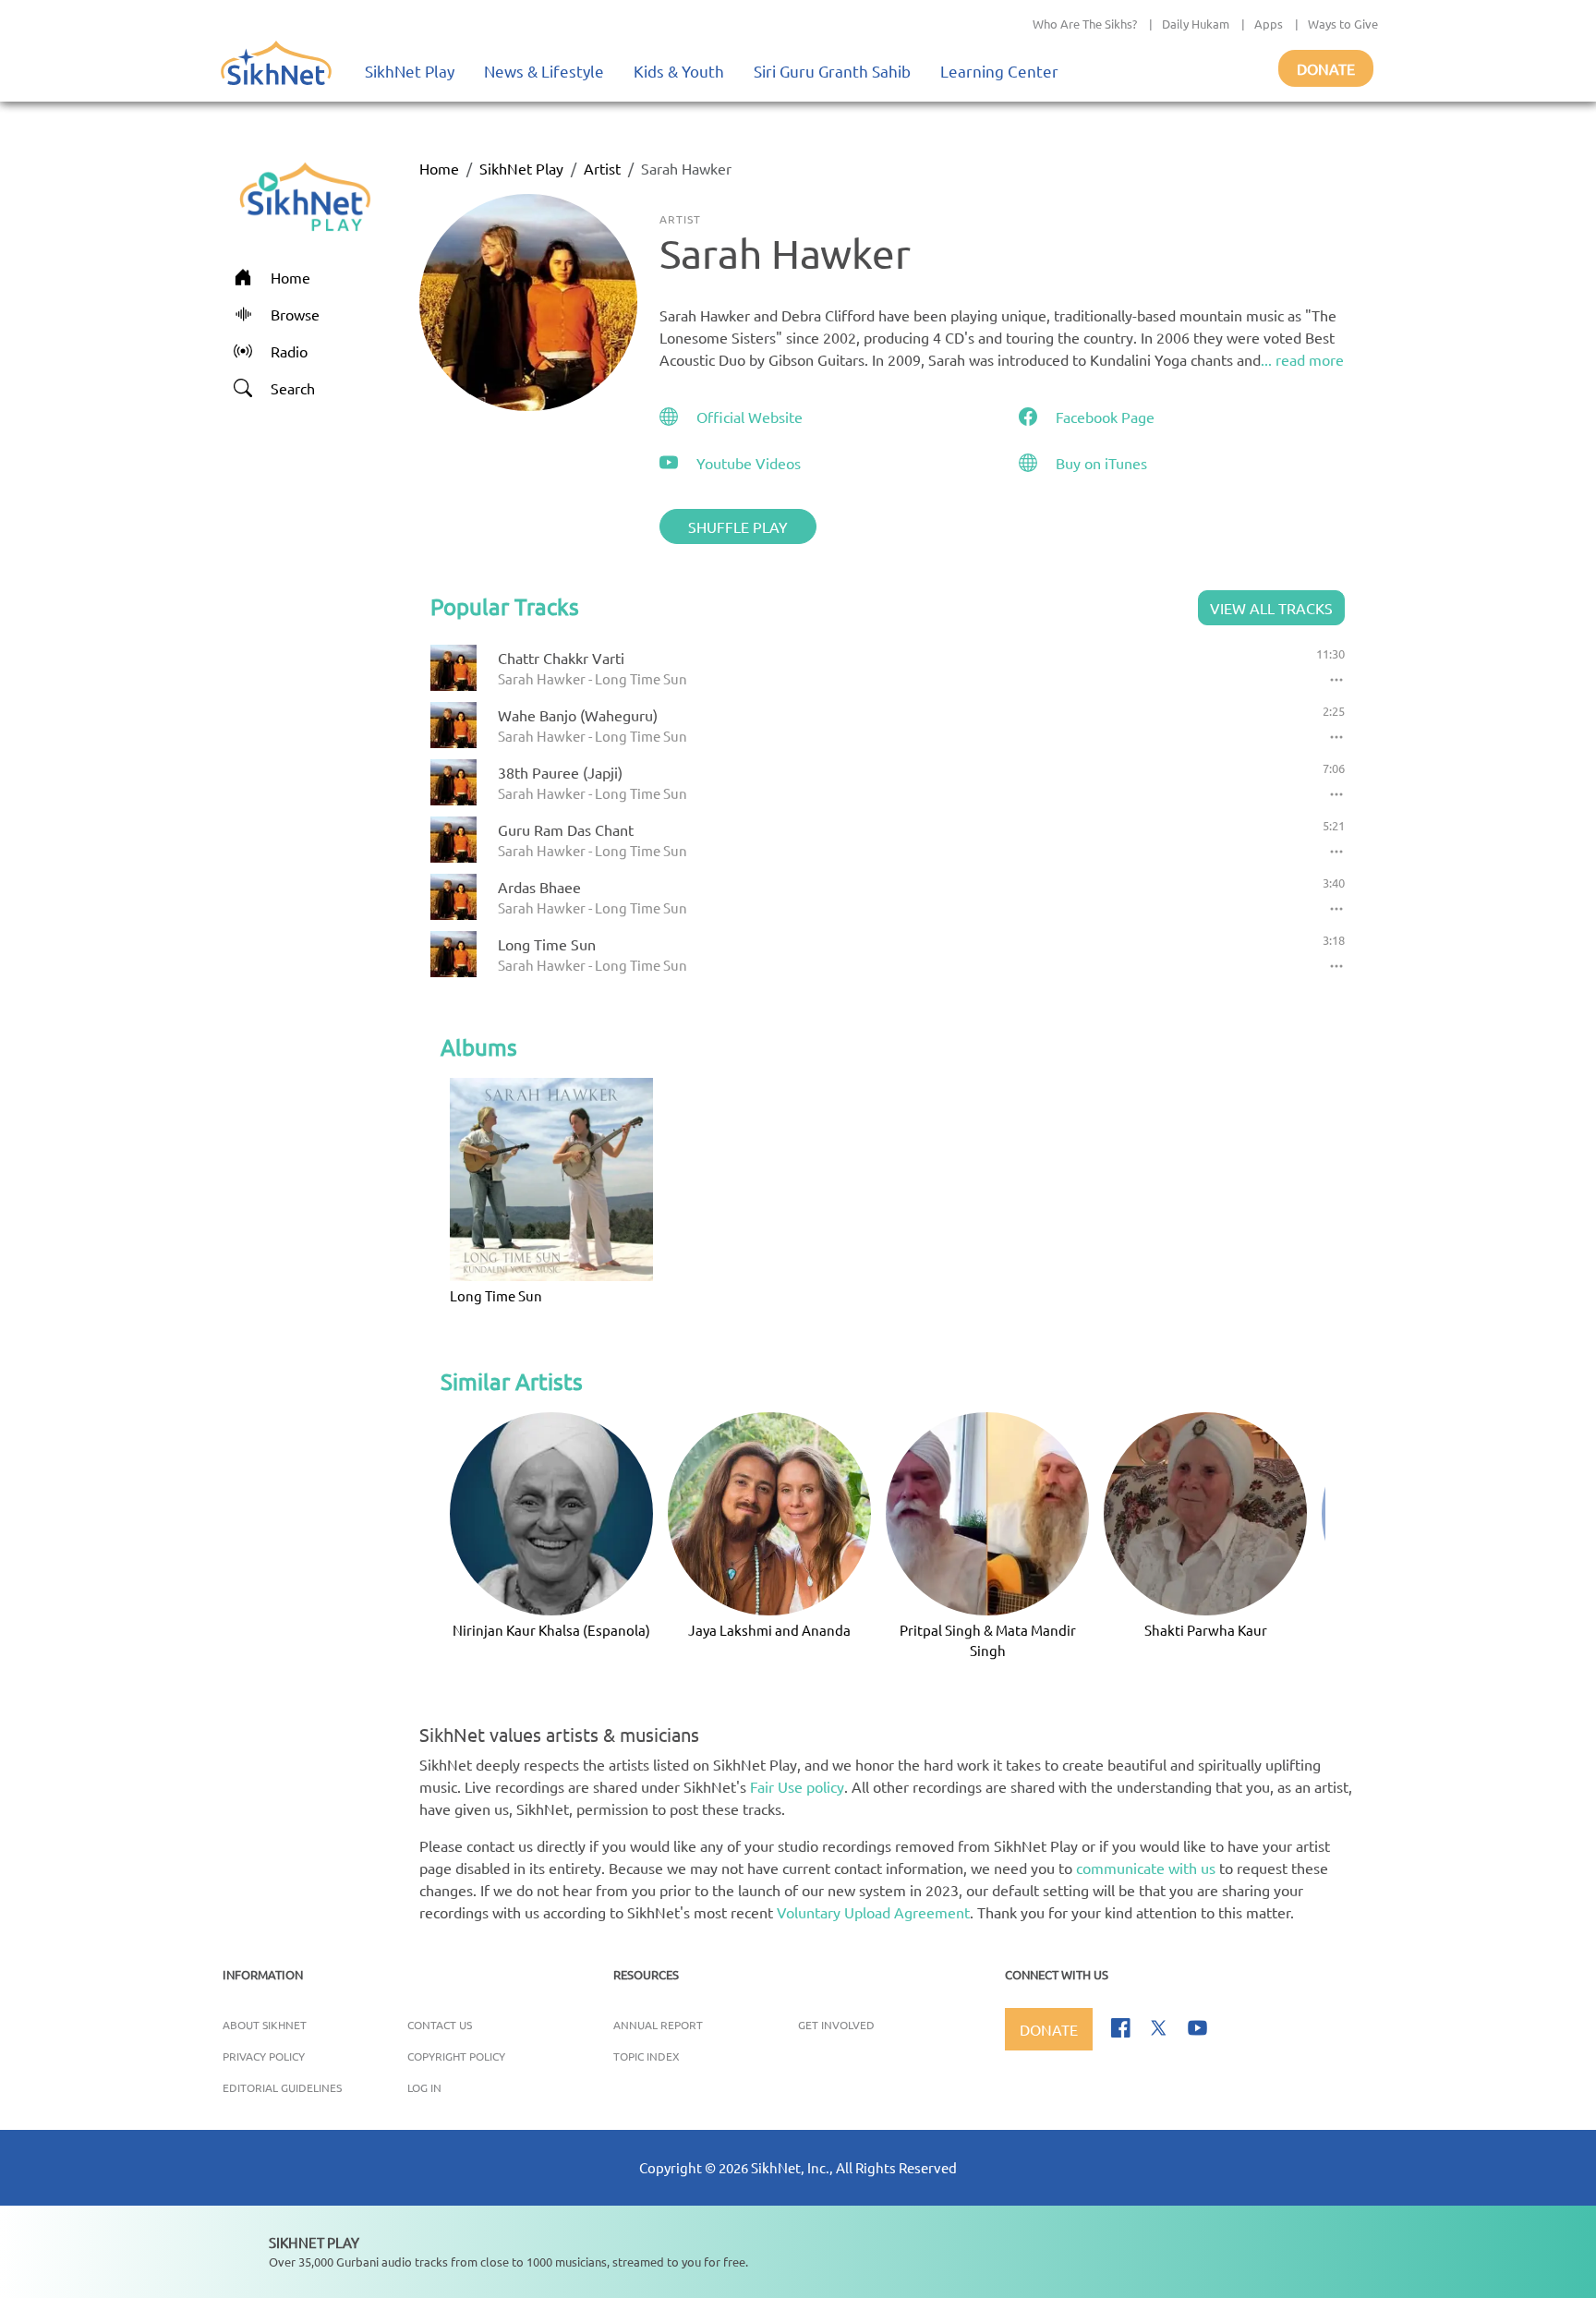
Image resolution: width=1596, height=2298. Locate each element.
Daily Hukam (1196, 24)
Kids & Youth (679, 71)
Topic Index (647, 2056)
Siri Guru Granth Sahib (832, 71)
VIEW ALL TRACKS (1271, 608)
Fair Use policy (797, 1786)
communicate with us (1146, 1868)
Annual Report (658, 2025)
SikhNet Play (410, 71)
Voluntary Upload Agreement (873, 1912)
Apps (1269, 24)
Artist (602, 168)
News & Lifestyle (544, 71)
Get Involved (836, 2025)
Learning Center (999, 71)
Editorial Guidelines (282, 2087)
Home (439, 168)
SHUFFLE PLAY (738, 526)
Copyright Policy (456, 2056)
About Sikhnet (265, 2025)
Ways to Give (1343, 24)
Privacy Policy (264, 2056)
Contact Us (440, 2025)
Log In (424, 2087)
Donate (1326, 68)
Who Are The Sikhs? (1085, 24)
